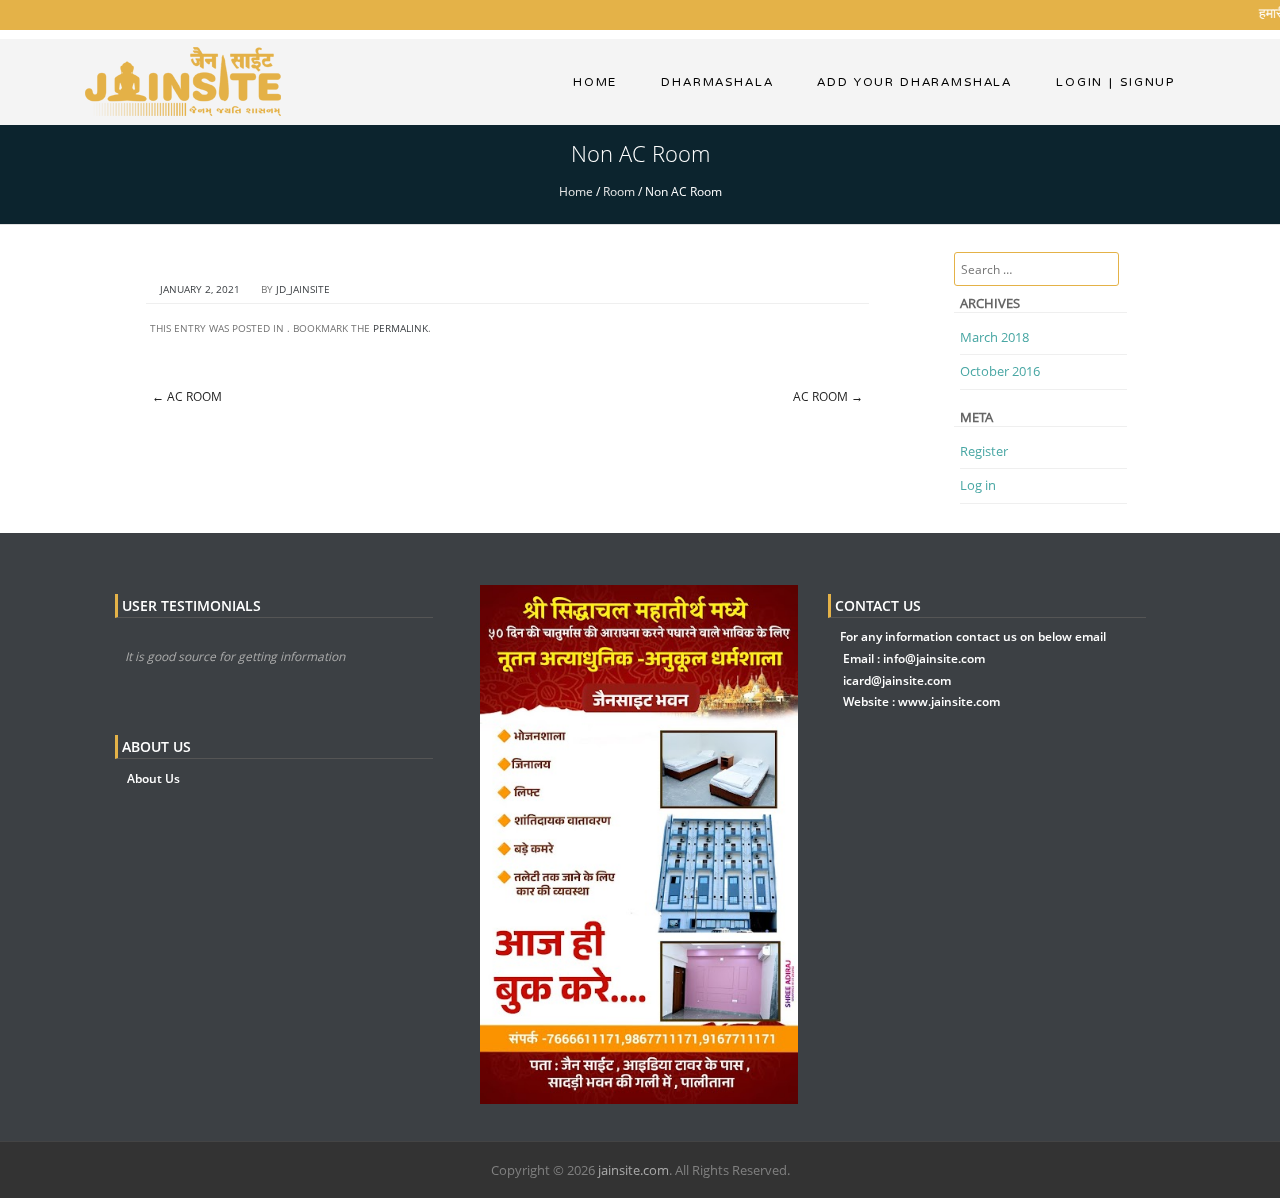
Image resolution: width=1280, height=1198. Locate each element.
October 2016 (1000, 371)
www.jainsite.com (949, 701)
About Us (153, 778)
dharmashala (717, 82)
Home (595, 82)
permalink (400, 328)
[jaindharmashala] (183, 79)
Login (1079, 82)
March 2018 (994, 337)
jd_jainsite (303, 289)
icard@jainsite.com (897, 680)
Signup (1142, 82)
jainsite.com (633, 1170)
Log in (978, 485)
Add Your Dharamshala (914, 82)
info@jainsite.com (934, 658)
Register (984, 451)
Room (619, 191)
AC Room (187, 396)
